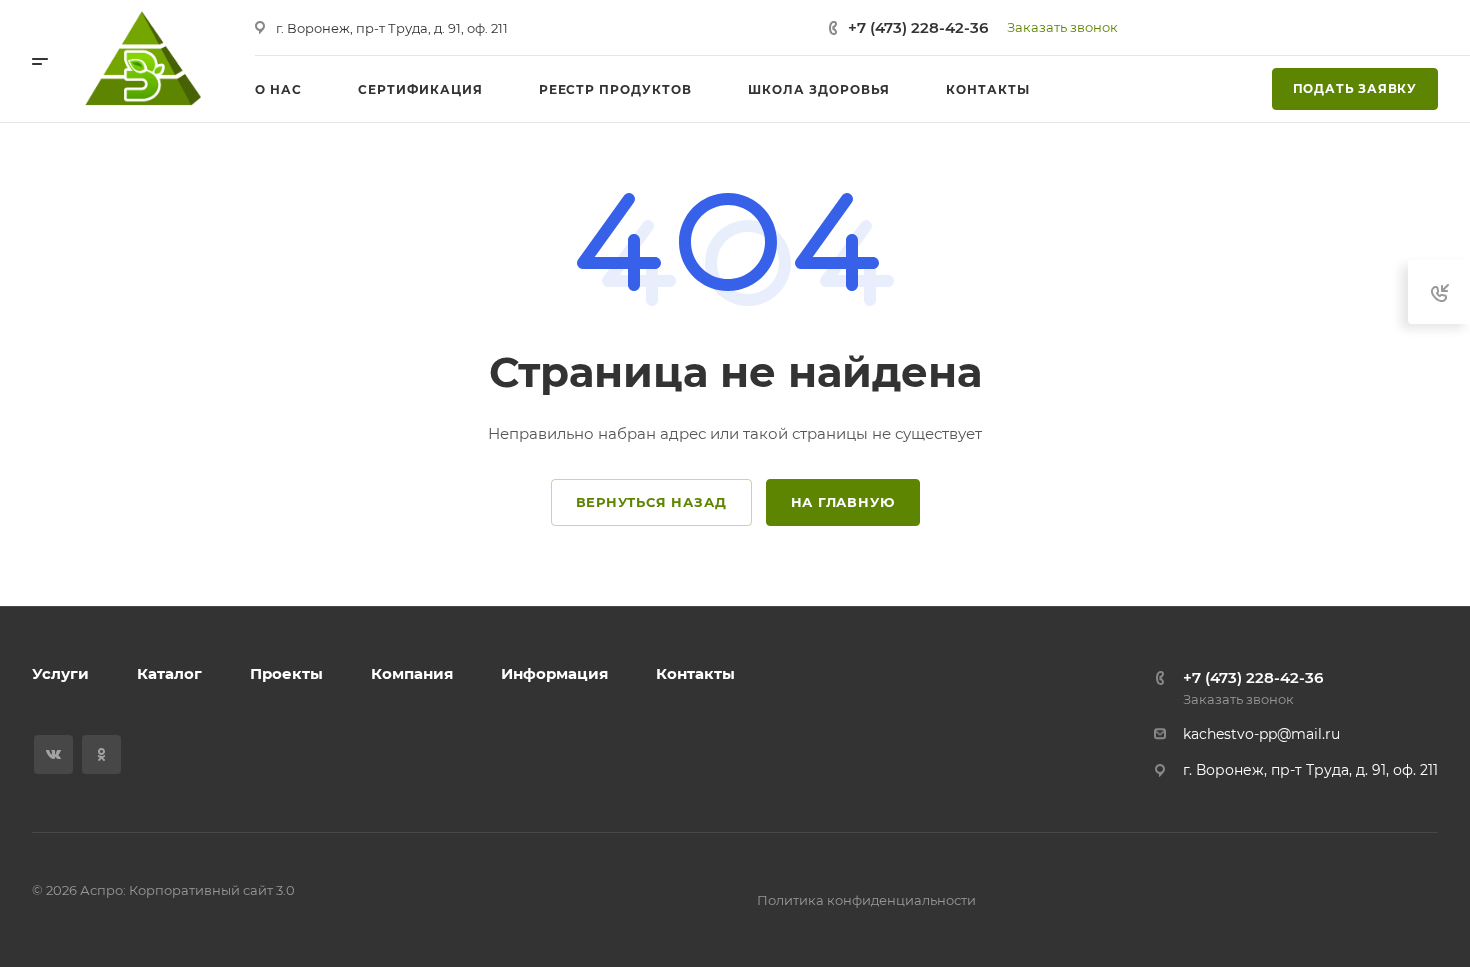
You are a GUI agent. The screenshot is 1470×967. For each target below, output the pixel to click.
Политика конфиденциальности (866, 900)
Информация (554, 673)
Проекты (286, 673)
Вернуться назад (651, 502)
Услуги (60, 673)
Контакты (695, 673)
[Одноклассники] (101, 754)
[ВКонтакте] (53, 754)
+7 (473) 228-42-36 (918, 27)
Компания (412, 673)
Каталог (169, 673)
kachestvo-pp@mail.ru (1261, 734)
